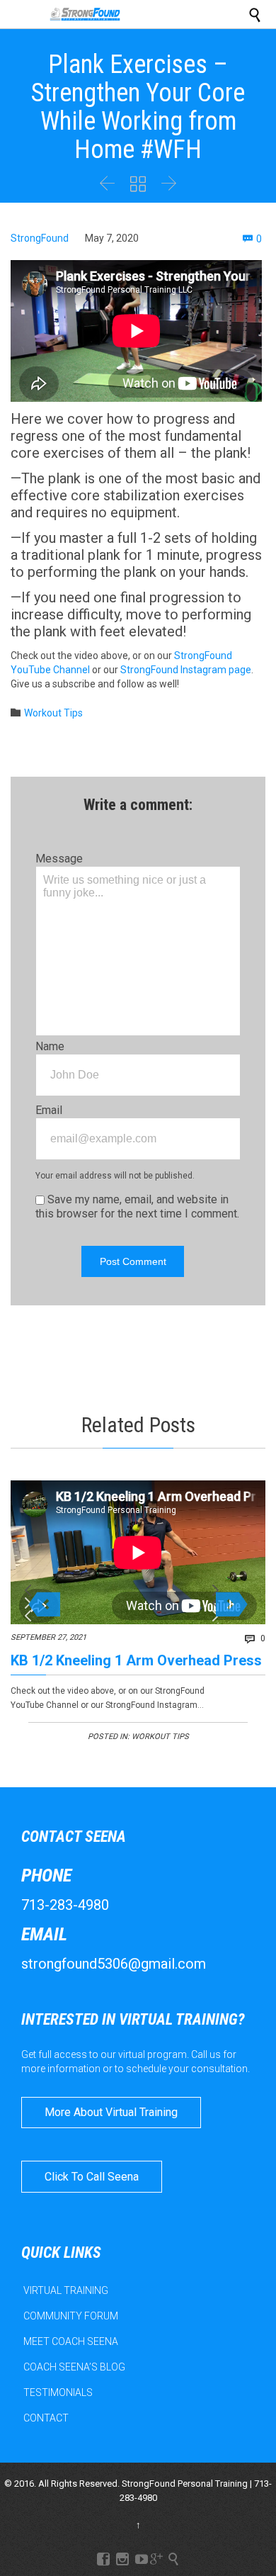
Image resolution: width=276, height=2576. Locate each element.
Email (49, 1110)
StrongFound (40, 238)
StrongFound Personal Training (185, 2484)
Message (59, 859)
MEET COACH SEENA (71, 2341)
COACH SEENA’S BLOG (74, 2367)
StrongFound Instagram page (186, 670)
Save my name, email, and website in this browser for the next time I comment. (137, 1207)
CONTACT (46, 2418)
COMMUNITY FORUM (71, 2316)
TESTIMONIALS (58, 2392)
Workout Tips (53, 713)
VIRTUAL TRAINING (66, 2290)
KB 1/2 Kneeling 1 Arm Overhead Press (136, 1660)
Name (50, 1046)
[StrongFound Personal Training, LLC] (85, 14)
